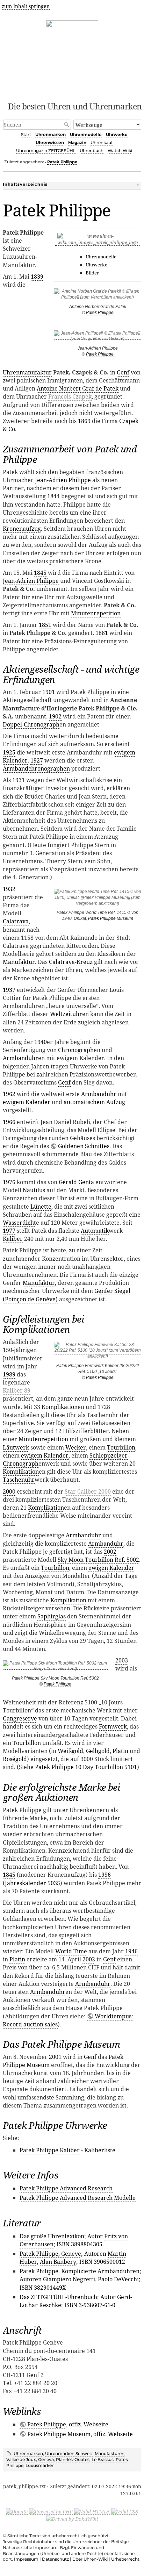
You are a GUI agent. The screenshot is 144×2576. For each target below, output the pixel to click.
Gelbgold (98, 1751)
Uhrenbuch (92, 151)
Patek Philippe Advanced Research (66, 2188)
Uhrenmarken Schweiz (69, 2453)
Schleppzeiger (109, 1455)
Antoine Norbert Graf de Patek (78, 388)
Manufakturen (110, 2453)
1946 (131, 1951)
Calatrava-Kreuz (71, 962)
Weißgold (70, 1751)
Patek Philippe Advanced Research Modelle (78, 2198)
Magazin (77, 142)
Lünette (41, 1207)
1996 (105, 1875)
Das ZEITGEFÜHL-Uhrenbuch (58, 2297)
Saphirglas (52, 1616)
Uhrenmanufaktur (27, 372)
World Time (71, 1951)
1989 (9, 1374)
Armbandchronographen (36, 768)
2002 (110, 1552)
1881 (102, 633)
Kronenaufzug (22, 529)
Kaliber (13, 1239)
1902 (55, 716)
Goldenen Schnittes (84, 1146)
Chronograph (76, 1050)
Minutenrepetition (96, 613)
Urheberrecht (125, 2559)
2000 (9, 1491)
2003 (122, 1660)
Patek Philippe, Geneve (50, 2254)
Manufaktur (19, 962)
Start (26, 134)
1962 (9, 1094)
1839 (37, 277)
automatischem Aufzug (94, 1102)
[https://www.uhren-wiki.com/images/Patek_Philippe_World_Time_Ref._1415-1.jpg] (98, 899)
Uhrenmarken (51, 134)
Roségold (15, 1759)
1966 (9, 1122)
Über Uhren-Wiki (90, 2559)
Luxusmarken (40, 2465)
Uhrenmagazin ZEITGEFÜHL (46, 151)
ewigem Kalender (27, 1102)
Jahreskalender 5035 (33, 1883)
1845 (40, 573)
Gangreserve (20, 1718)
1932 (9, 889)
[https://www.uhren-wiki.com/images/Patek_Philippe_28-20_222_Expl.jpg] (98, 1352)
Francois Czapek (70, 396)
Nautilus (34, 1190)
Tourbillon (121, 1447)
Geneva (46, 2459)
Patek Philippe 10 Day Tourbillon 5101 (86, 1767)
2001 (55, 2057)
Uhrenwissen (50, 142)
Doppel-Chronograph (31, 724)
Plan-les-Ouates (73, 2459)
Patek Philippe (62, 162)
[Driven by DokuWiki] (72, 2519)
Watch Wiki (120, 151)
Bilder (92, 273)
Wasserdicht (19, 1223)
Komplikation (60, 1407)
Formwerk (113, 1726)
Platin (120, 1751)
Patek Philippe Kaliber (50, 2150)
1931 (19, 780)
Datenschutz (55, 2559)
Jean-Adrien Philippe (63, 480)
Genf (123, 372)
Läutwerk (16, 1447)
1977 (9, 1231)
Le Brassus (103, 2459)
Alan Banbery (58, 2262)
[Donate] (17, 2511)
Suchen (67, 124)
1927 (37, 760)
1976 (9, 1182)
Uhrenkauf (102, 142)
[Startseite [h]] (72, 58)
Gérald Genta (76, 1182)
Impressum (26, 2559)
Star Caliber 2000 (88, 1491)
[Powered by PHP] (51, 2511)
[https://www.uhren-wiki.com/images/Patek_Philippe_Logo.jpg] (98, 242)
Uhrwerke (117, 134)
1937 (9, 990)
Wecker (76, 1447)
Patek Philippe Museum (111, 918)
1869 (84, 421)
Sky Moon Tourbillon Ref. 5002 (98, 1560)
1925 (9, 752)
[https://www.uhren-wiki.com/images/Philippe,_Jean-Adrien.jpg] (98, 337)
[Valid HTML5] (92, 2511)
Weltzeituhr (66, 1014)
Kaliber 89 (17, 1390)
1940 (41, 1042)
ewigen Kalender (111, 1568)
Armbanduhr (20, 1058)
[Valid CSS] (125, 2511)
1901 (49, 692)
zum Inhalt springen (26, 6)
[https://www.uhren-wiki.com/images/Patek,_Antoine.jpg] (98, 296)
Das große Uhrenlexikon (52, 2236)
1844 (53, 496)
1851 (45, 625)
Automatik (95, 1231)
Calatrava (16, 921)
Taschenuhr (19, 1480)
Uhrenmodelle (86, 134)
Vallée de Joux (21, 2459)
